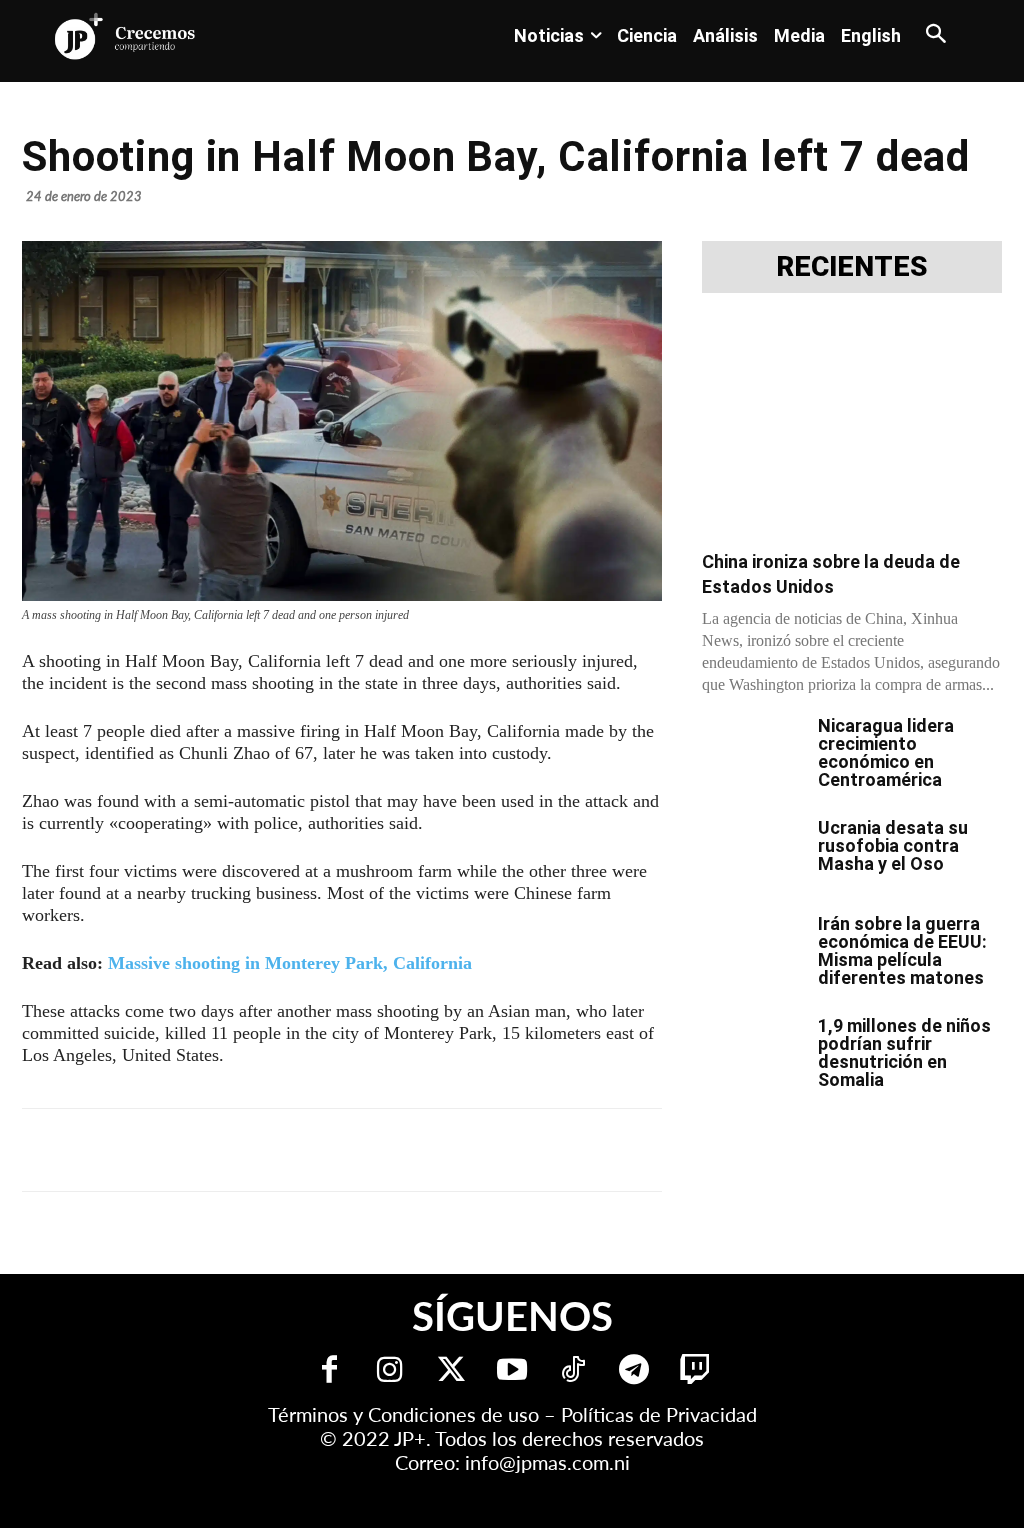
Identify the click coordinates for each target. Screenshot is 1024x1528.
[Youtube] (512, 1371)
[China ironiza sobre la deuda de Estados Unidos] (852, 428)
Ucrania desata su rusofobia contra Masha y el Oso (893, 845)
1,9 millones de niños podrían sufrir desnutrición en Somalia (904, 1052)
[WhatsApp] (326, 1150)
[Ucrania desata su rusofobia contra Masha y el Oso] (752, 854)
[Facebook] (188, 1150)
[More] (511, 1150)
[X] (234, 1150)
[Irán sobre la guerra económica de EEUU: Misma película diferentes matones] (752, 950)
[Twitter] (451, 1371)
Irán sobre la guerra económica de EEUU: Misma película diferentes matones (902, 950)
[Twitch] (695, 1371)
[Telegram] (280, 1150)
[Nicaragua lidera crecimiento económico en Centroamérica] (752, 752)
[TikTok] (573, 1371)
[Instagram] (390, 1371)
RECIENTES (852, 267)
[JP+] (125, 36)
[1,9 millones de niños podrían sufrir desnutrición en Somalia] (752, 1052)
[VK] (372, 1150)
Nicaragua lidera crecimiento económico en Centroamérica (886, 752)
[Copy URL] (464, 1150)
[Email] (418, 1150)
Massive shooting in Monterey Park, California (290, 963)
